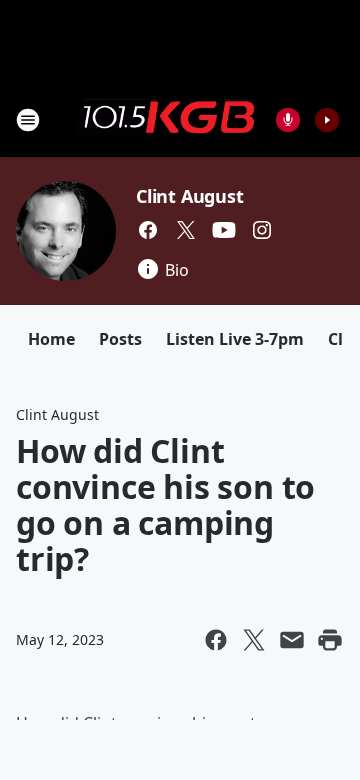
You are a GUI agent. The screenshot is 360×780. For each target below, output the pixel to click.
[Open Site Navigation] (28, 120)
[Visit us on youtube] (224, 230)
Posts (120, 339)
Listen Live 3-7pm (235, 339)
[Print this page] (330, 640)
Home (51, 339)
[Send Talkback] (288, 120)
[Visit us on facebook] (148, 230)
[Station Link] (166, 119)
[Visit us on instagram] (262, 230)
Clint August (190, 196)
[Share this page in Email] (292, 640)
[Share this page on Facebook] (216, 640)
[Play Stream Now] (327, 120)
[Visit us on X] (186, 230)
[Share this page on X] (254, 640)
